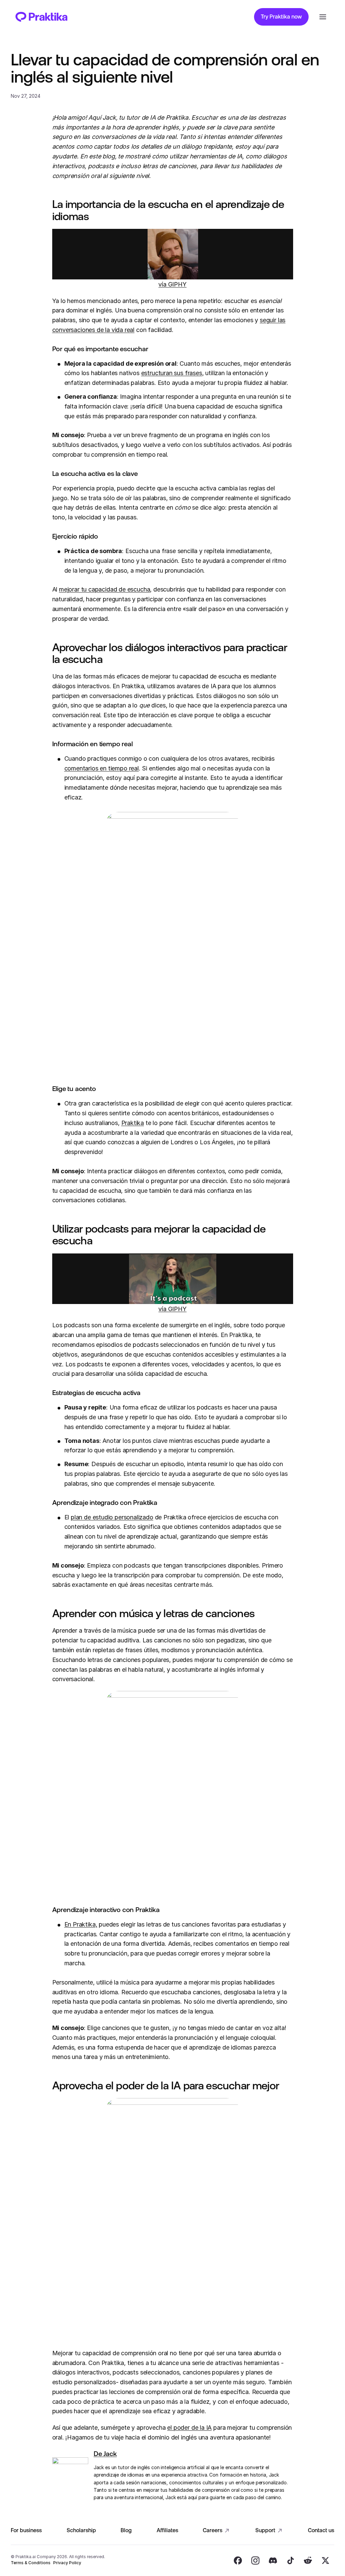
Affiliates (167, 2530)
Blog (126, 2530)
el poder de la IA (189, 2428)
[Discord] (273, 2560)
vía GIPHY (172, 284)
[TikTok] (290, 2560)
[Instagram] (255, 2560)
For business (26, 2530)
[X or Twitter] (325, 2560)
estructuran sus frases (172, 373)
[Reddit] (308, 2560)
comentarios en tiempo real (102, 768)
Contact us (321, 2530)
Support (265, 2530)
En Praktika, (81, 1924)
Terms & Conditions (31, 2563)
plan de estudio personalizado (112, 1517)
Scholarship (81, 2530)
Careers (213, 2530)
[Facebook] (238, 2560)
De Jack (105, 2454)
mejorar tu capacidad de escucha (104, 589)
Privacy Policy (67, 2563)
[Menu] (323, 17)
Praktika (133, 1123)
